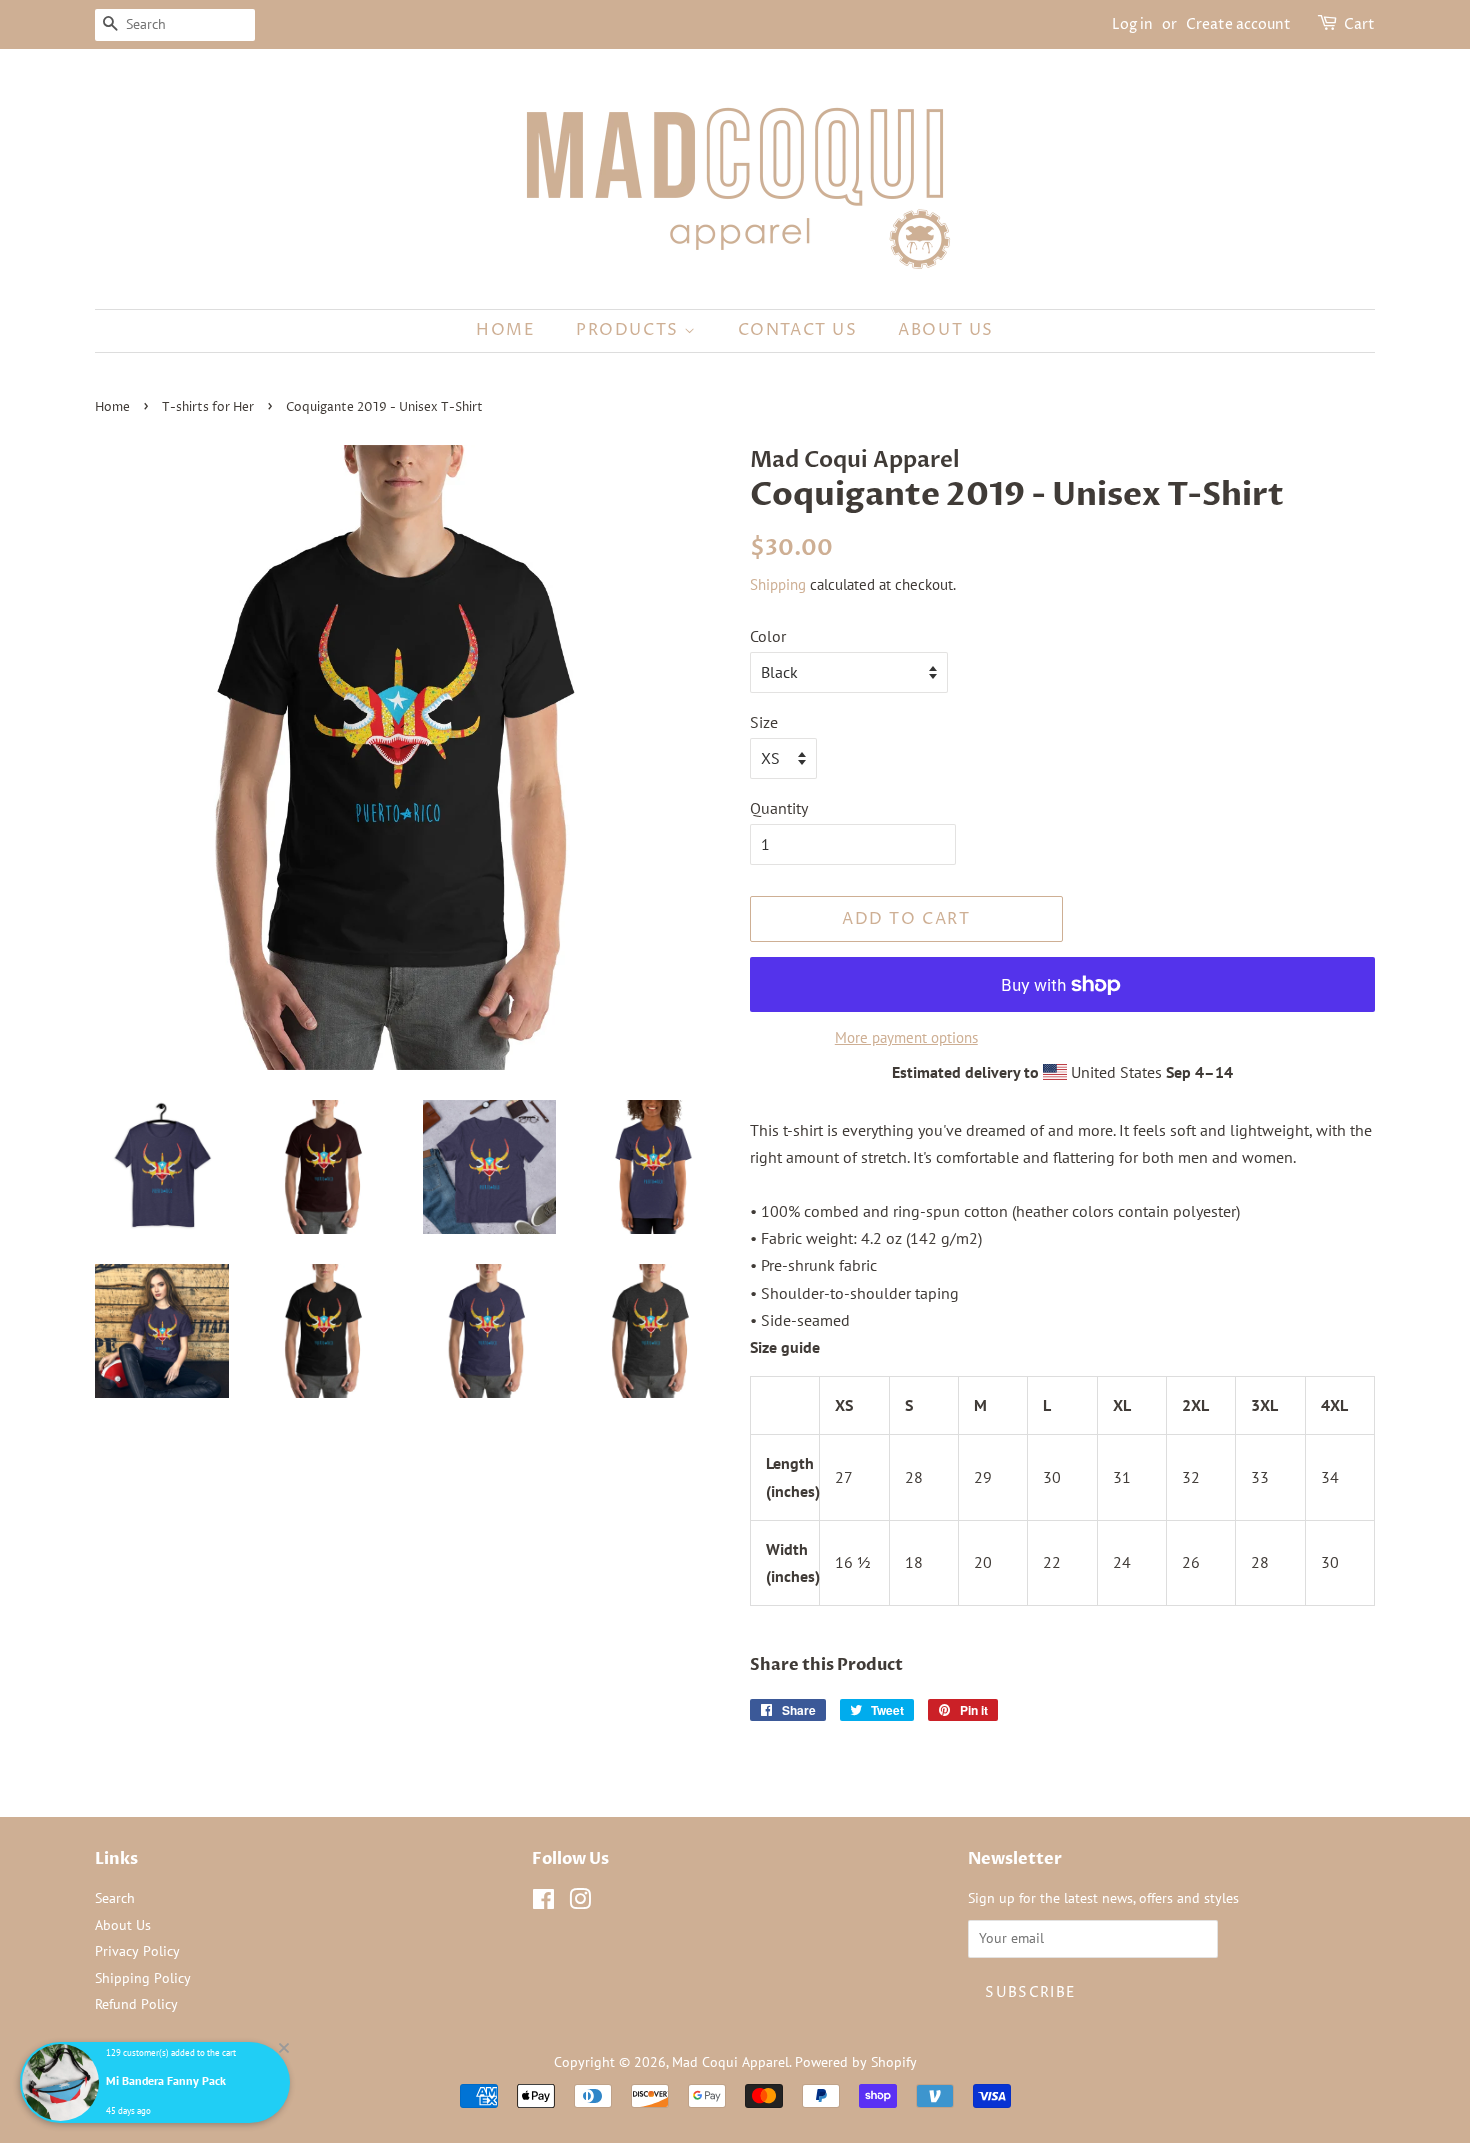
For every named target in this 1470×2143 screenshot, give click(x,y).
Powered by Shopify (856, 2062)
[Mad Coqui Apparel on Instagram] (580, 1903)
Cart (1359, 24)
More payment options (906, 1037)
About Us (946, 330)
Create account (1238, 24)
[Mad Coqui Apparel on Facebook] (543, 1903)
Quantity (779, 808)
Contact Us (798, 330)
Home (505, 330)
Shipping (778, 584)
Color (768, 636)
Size (764, 722)
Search (115, 1898)
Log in (1132, 24)
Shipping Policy (143, 1978)
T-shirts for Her (208, 407)
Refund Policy (136, 2004)
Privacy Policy (137, 1951)
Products (630, 330)
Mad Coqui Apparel (730, 2062)
